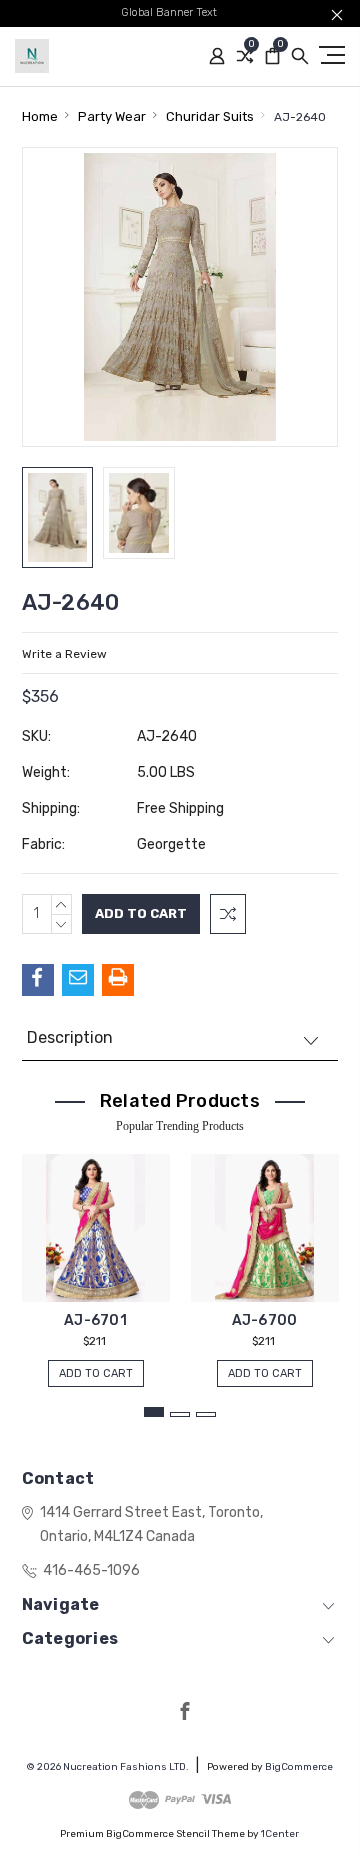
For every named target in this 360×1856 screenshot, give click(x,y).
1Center (280, 1834)
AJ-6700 (265, 1320)
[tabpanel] (95, 1260)
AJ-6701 (95, 1320)
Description (70, 1037)
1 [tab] (154, 1412)
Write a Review (64, 654)
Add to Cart (96, 1373)
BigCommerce (299, 1767)
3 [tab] (206, 1414)
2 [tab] (180, 1414)
